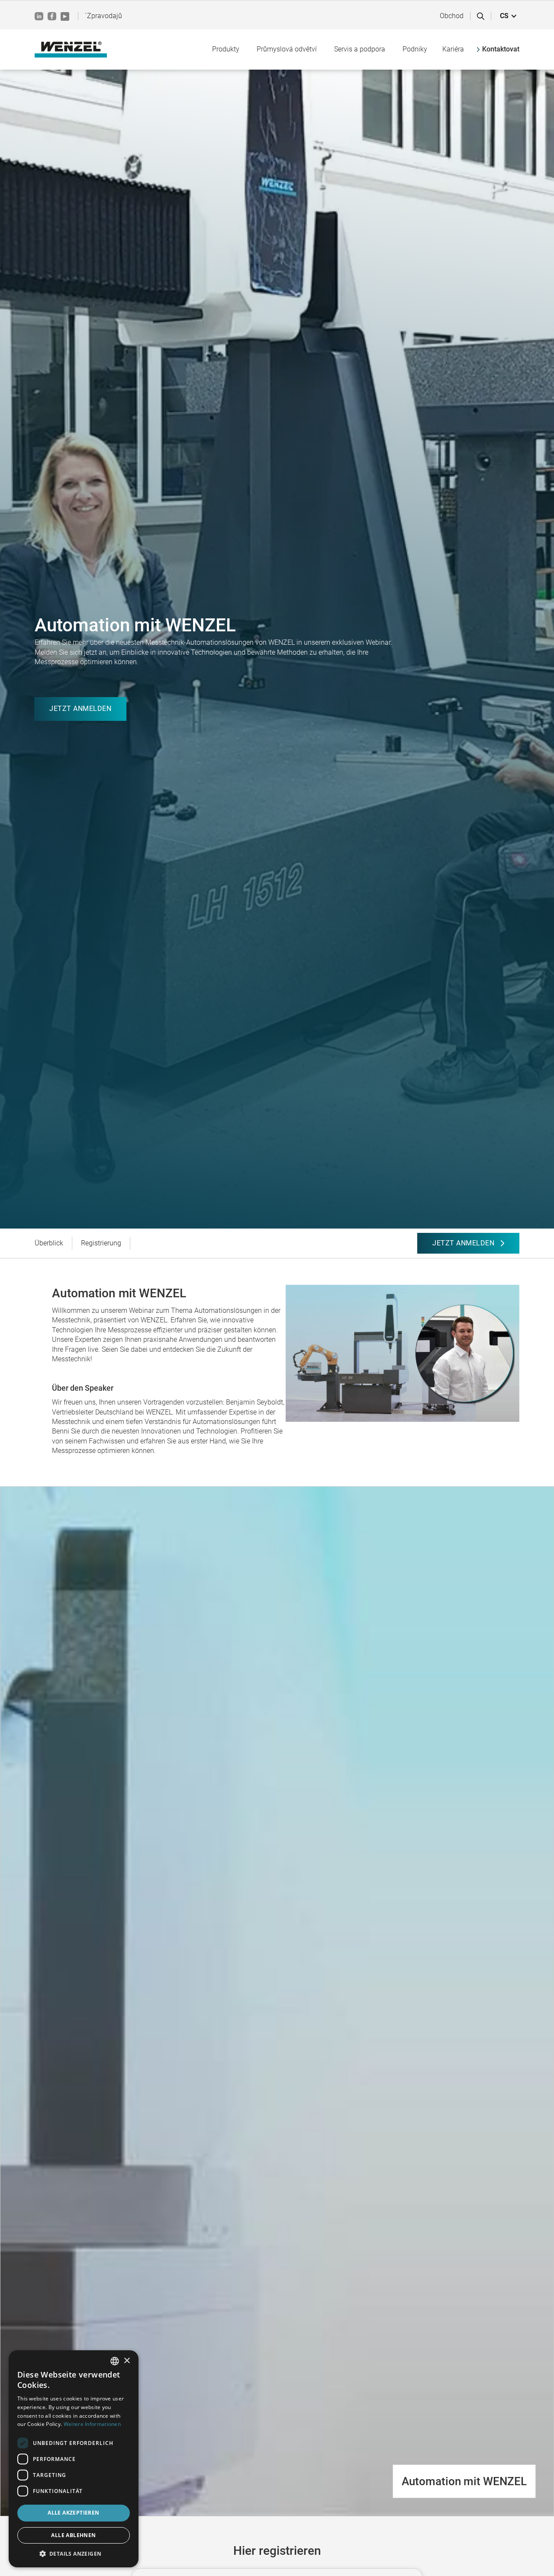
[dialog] (74, 2459)
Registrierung (101, 1243)
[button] (509, 16)
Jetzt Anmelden (80, 709)
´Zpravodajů (103, 16)
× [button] (127, 2361)
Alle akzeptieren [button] (73, 2513)
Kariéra (453, 49)
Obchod (452, 16)
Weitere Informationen (92, 2424)
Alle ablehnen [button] (73, 2535)
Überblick (49, 1243)
